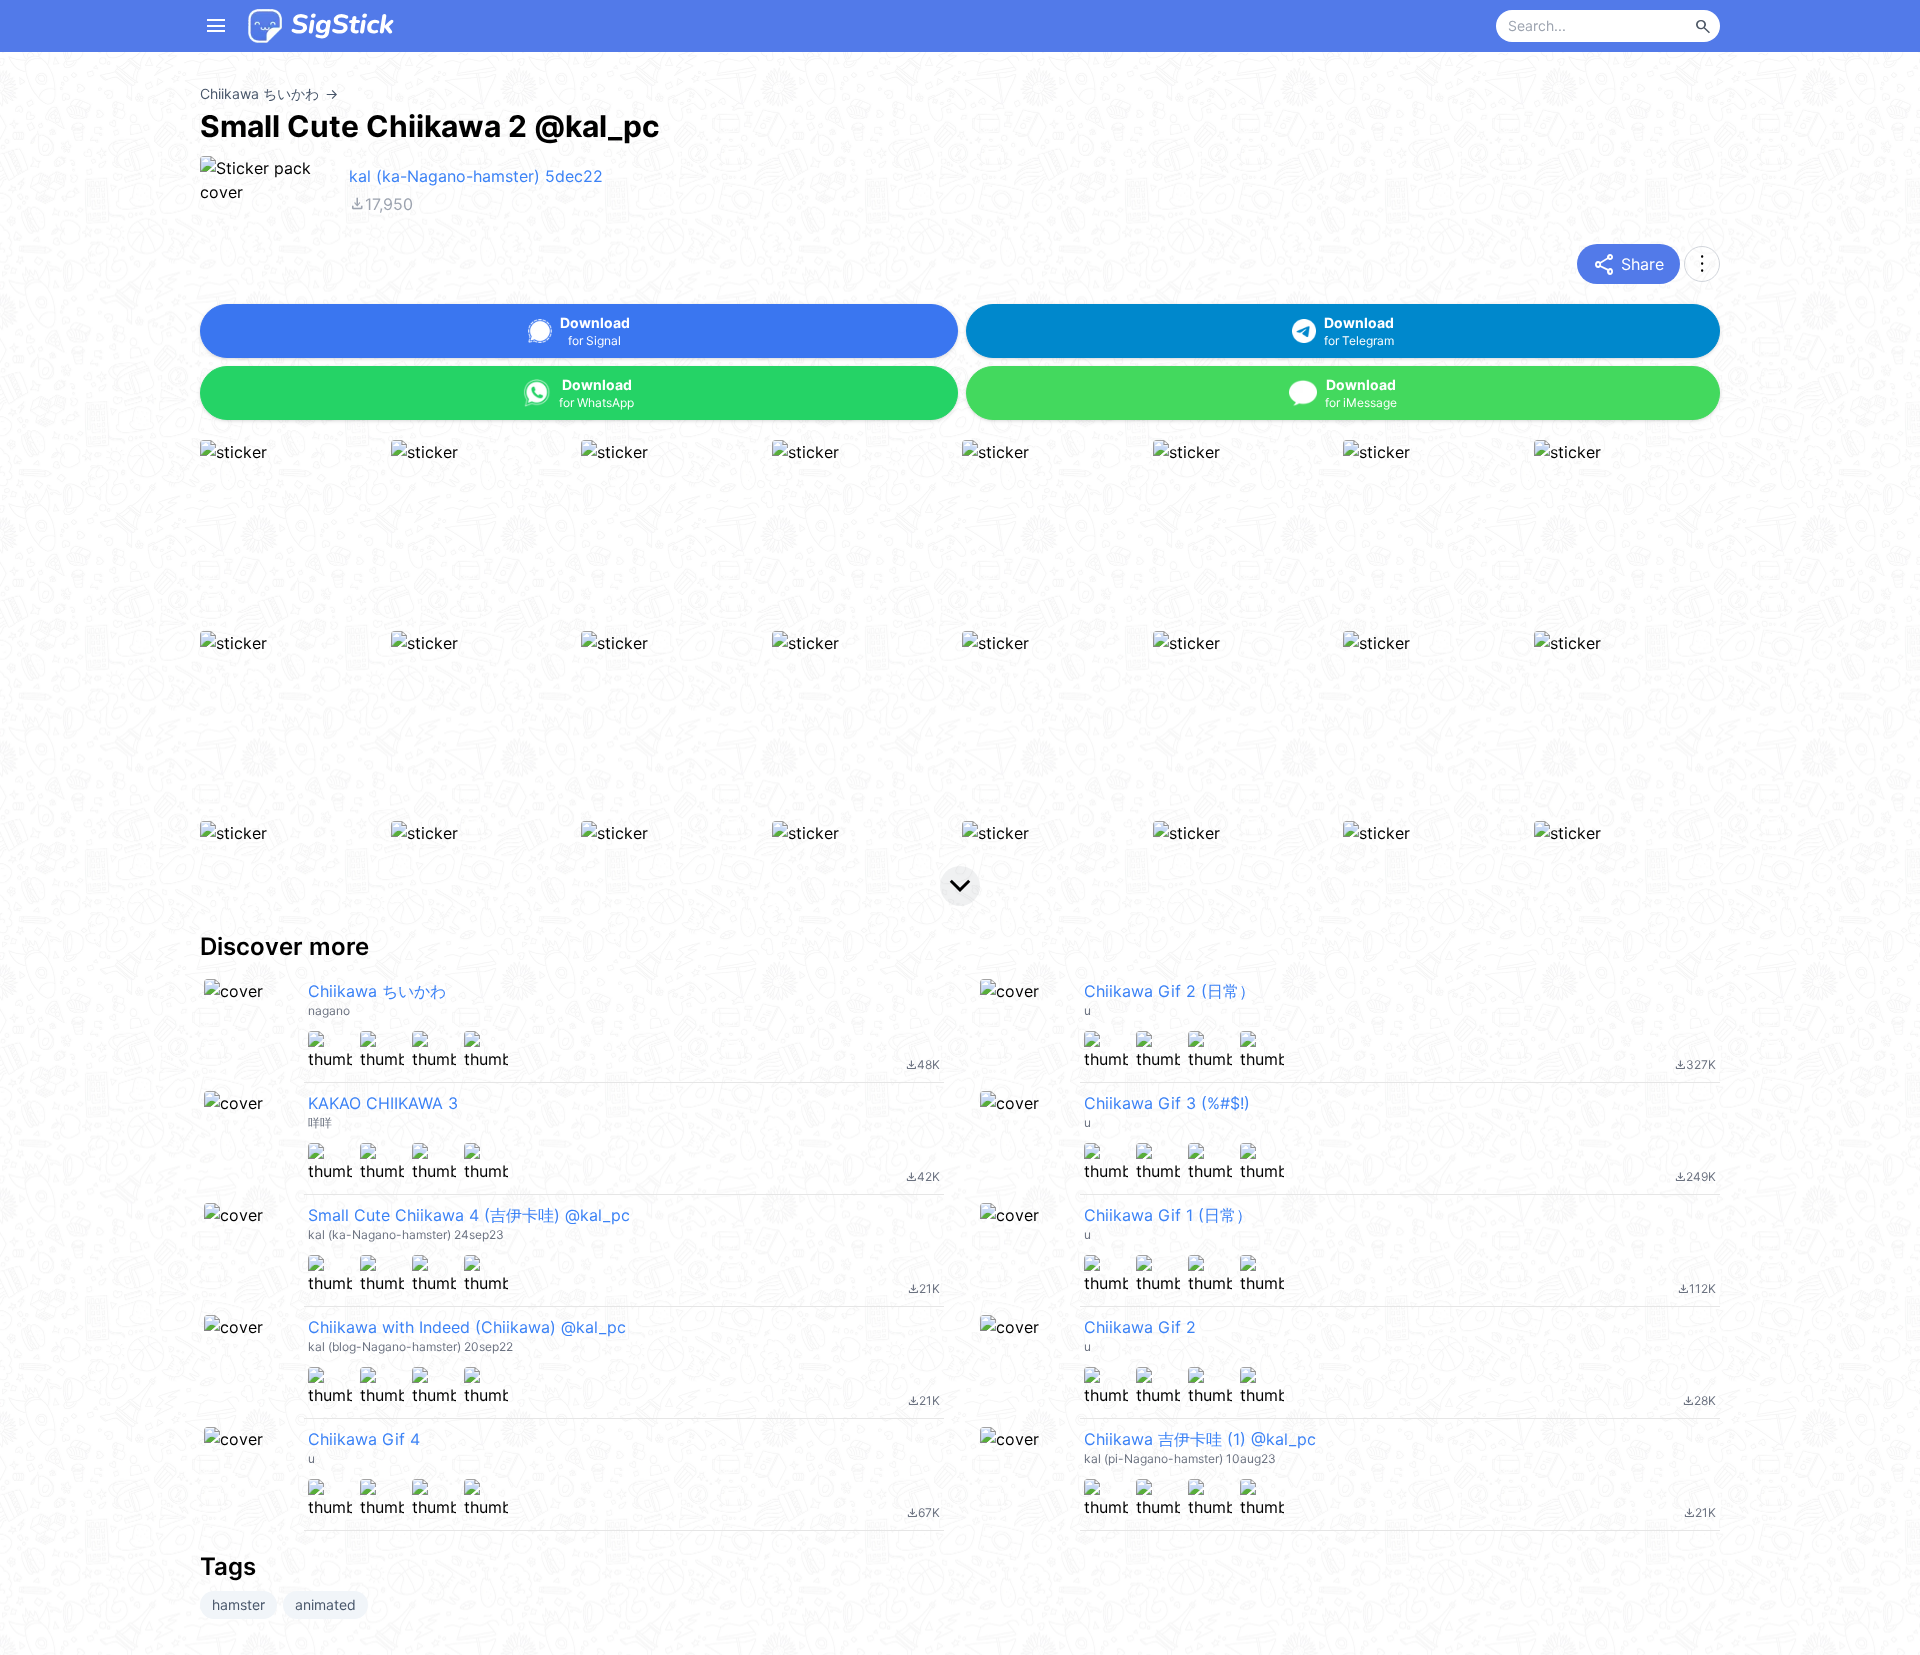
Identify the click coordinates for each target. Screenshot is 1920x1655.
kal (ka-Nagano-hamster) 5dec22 (476, 176)
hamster (238, 1604)
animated (325, 1604)
